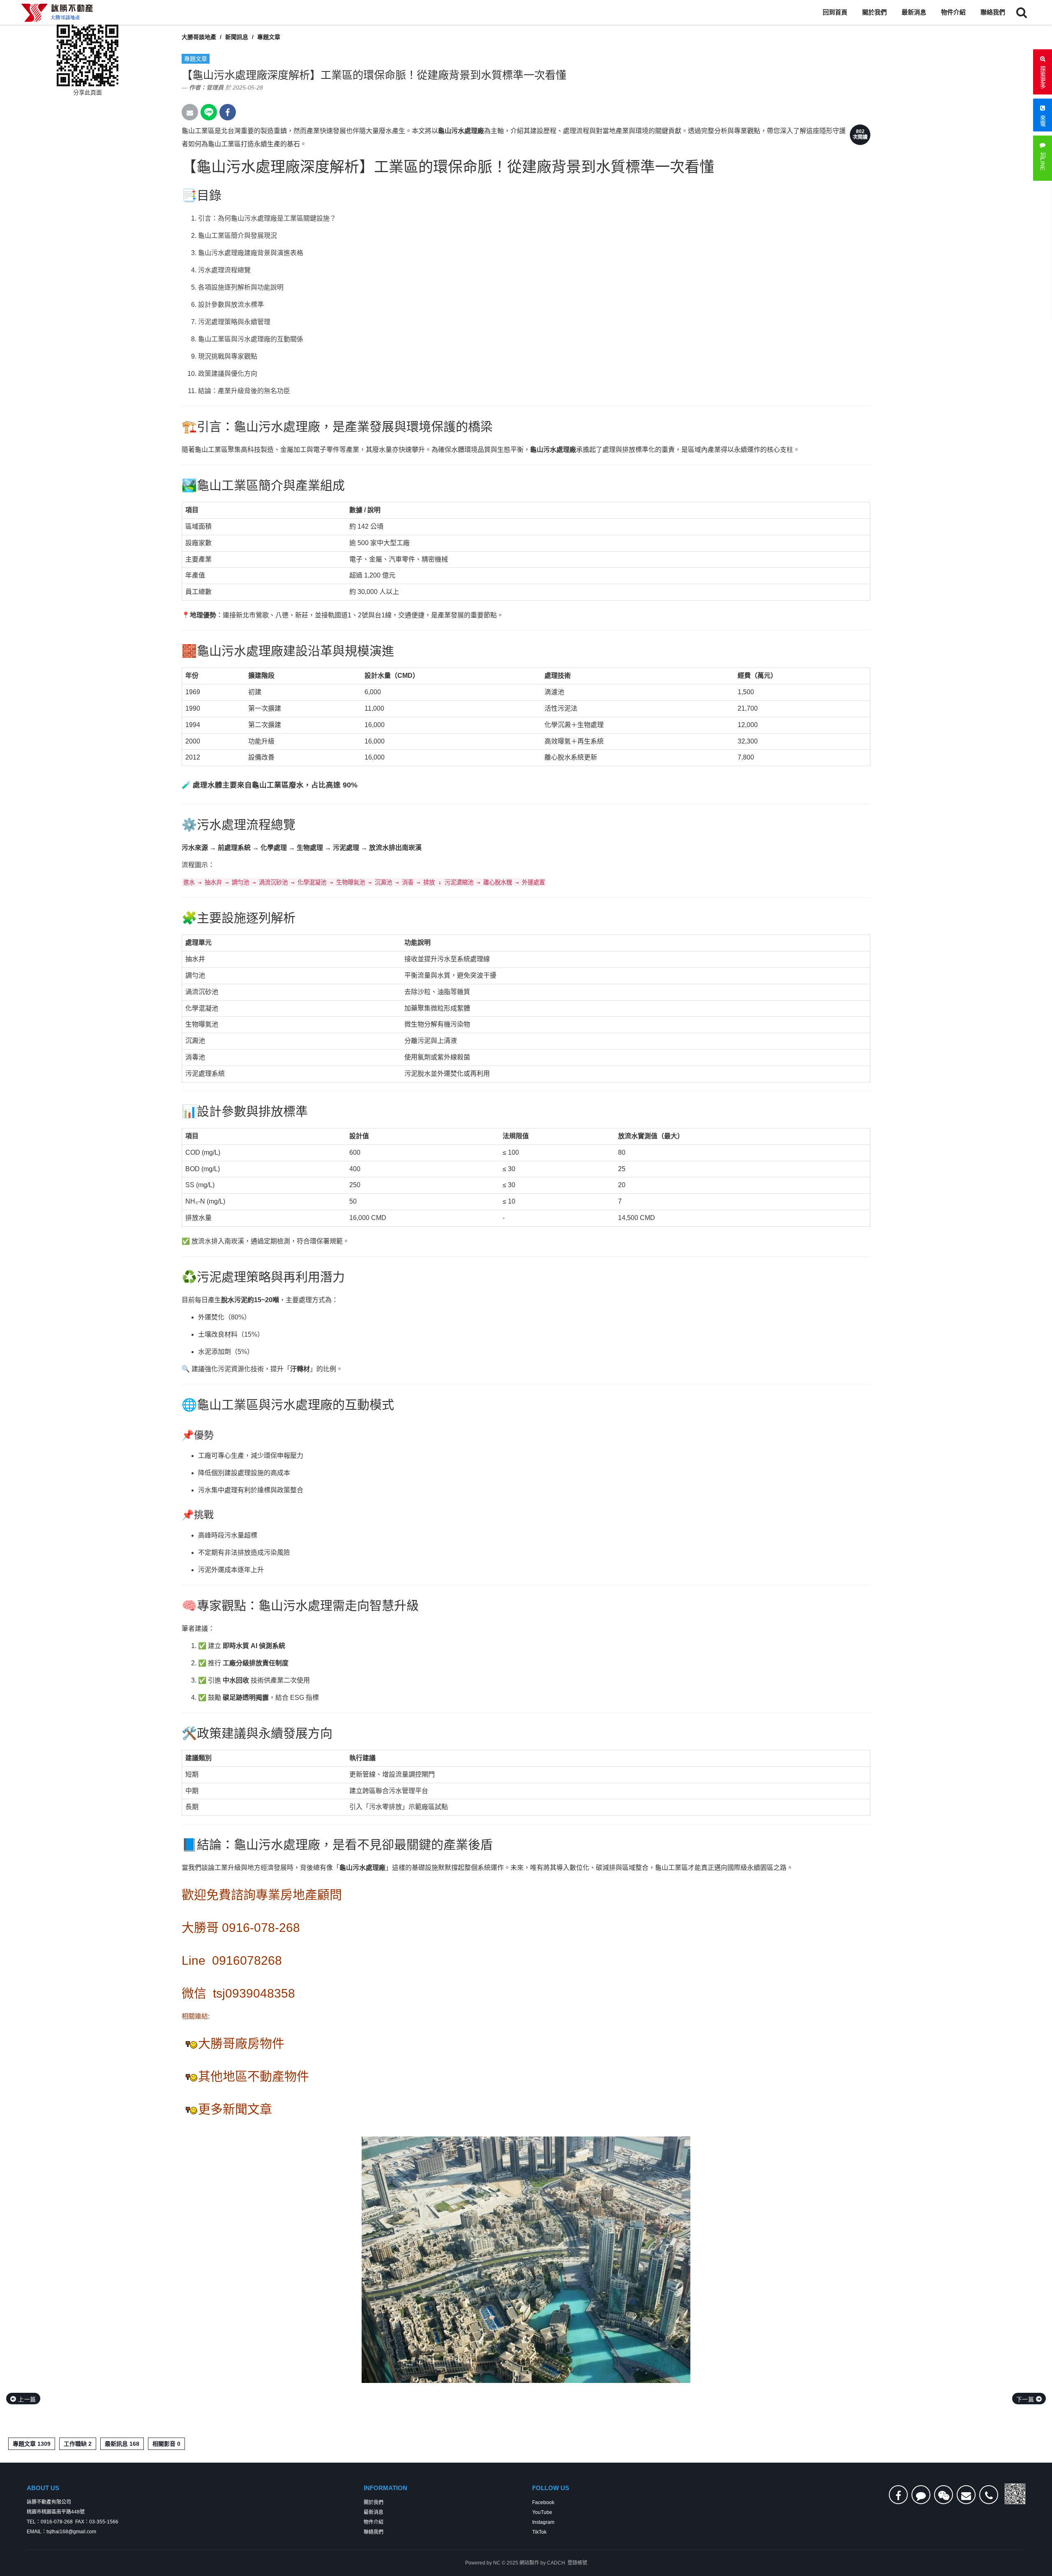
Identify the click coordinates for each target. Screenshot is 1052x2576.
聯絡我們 (993, 12)
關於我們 (874, 12)
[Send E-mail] (190, 112)
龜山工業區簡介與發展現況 (238, 236)
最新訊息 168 (122, 2444)
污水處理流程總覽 (224, 270)
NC (497, 2563)
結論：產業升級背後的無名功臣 (244, 391)
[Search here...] (1022, 12)
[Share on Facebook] (228, 112)
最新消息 (914, 12)
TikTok (539, 2532)
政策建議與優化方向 (228, 374)
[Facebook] (898, 2495)
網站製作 (529, 2563)
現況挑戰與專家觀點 (228, 356)
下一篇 (1026, 2399)
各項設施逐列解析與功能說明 (241, 287)
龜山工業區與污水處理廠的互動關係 (251, 339)
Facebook (543, 2502)
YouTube (542, 2512)
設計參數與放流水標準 (231, 305)
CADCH (556, 2563)
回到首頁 (835, 12)
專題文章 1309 (32, 2444)
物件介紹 (953, 12)
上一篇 (26, 2399)
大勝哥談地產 (199, 37)
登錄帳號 (577, 2563)
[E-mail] (966, 2495)
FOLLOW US (551, 2488)
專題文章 (269, 37)
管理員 (215, 87)
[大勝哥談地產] (58, 12)
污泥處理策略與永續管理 (234, 322)
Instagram (543, 2522)
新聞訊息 (237, 37)
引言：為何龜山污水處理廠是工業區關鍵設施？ (267, 218)
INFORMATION (385, 2488)
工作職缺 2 (78, 2444)
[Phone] (989, 2495)
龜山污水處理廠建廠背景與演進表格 (251, 253)
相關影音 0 (166, 2444)
